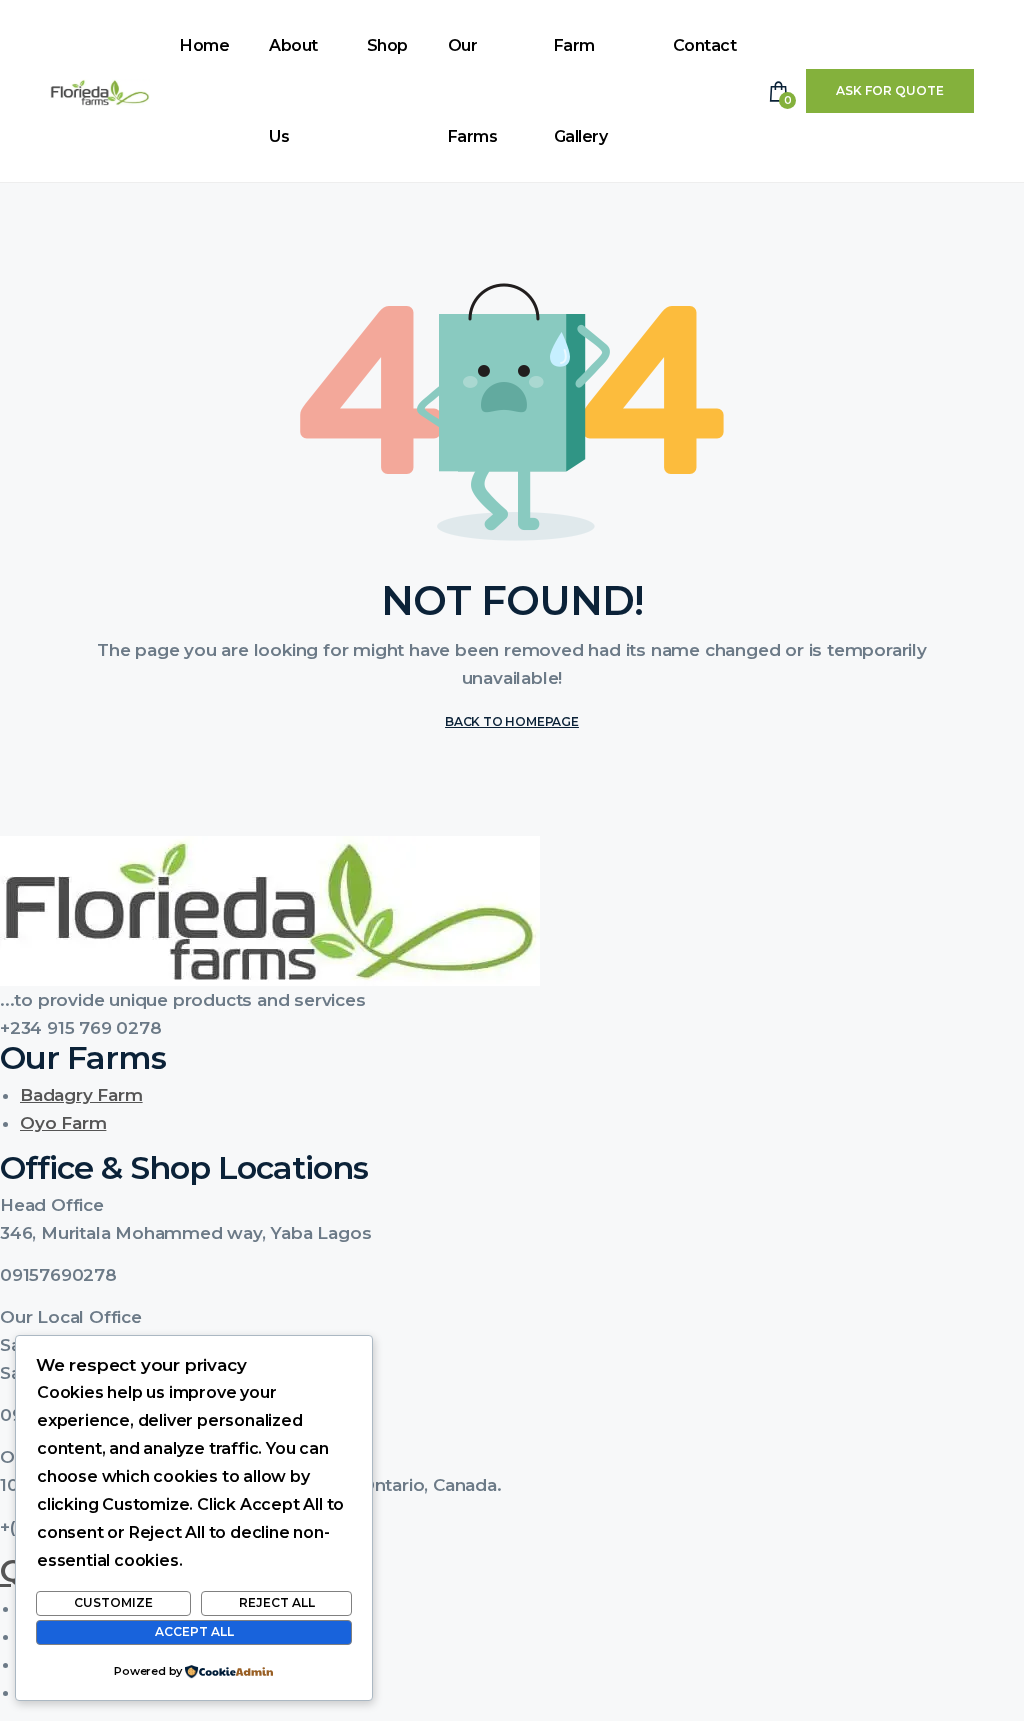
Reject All (277, 1602)
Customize (113, 1602)
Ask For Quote (890, 90)
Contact (705, 45)
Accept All (194, 1631)
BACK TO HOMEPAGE (512, 721)
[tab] (512, 1205)
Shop (387, 45)
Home (204, 45)
